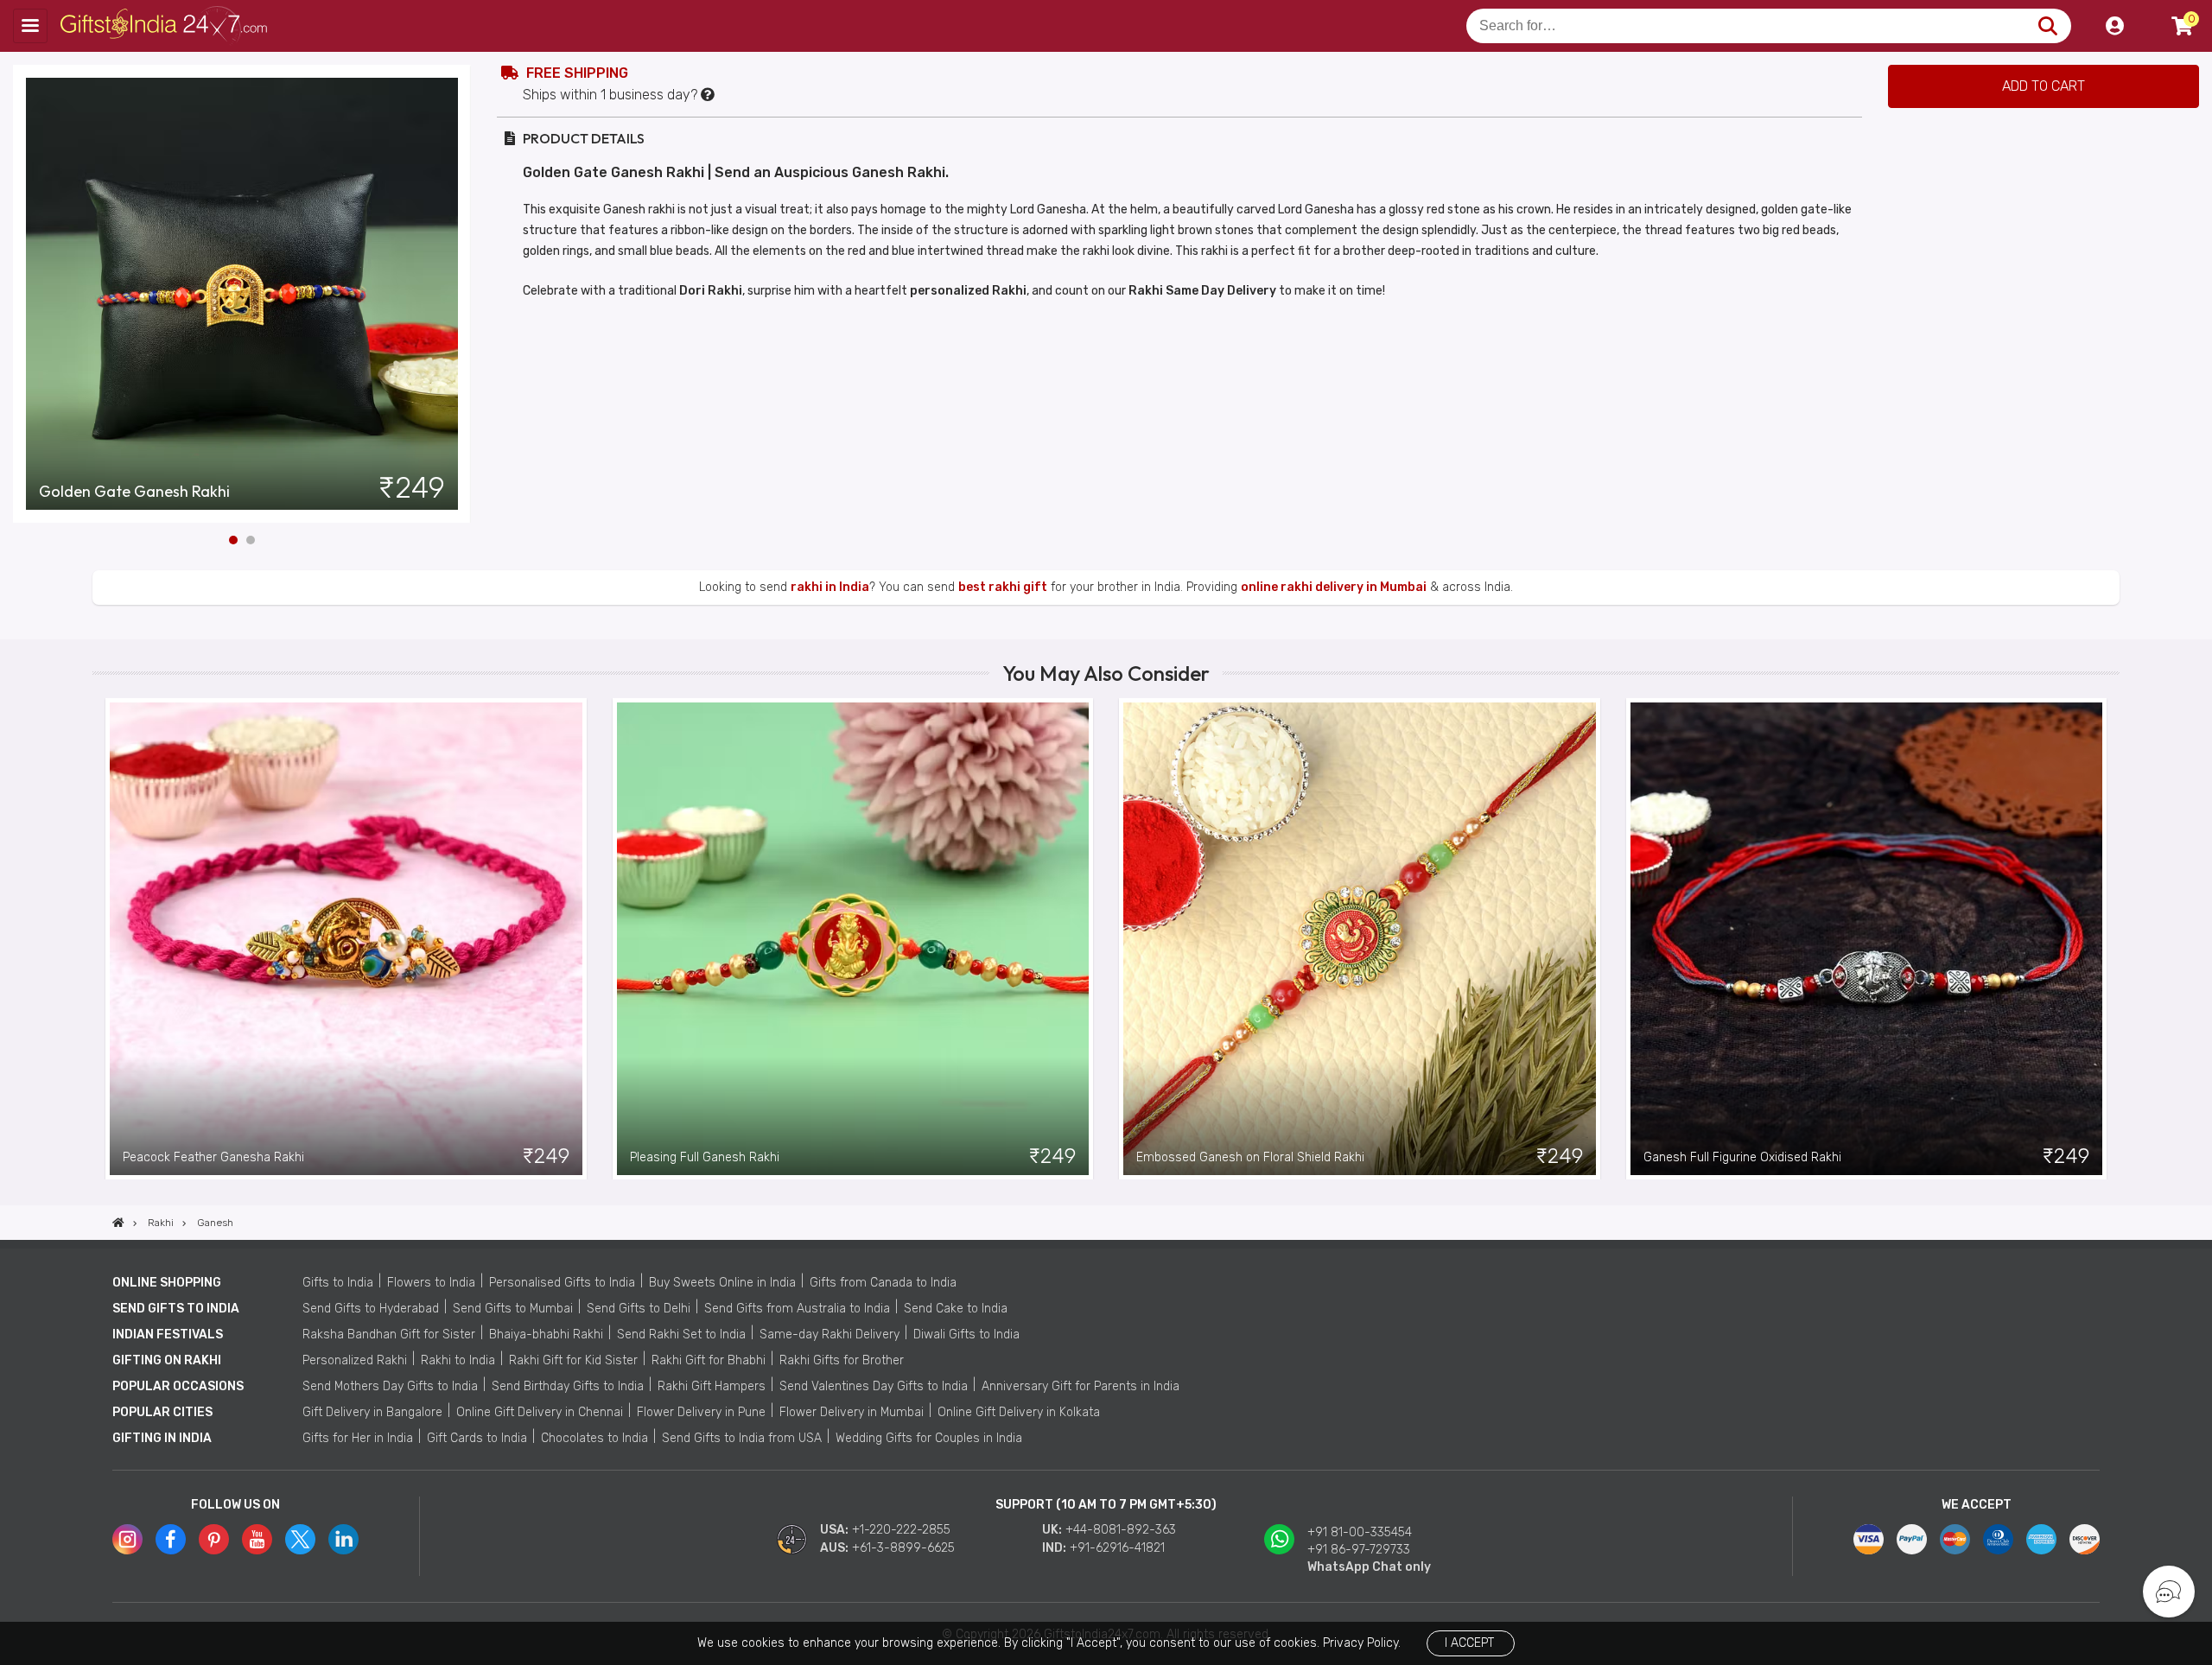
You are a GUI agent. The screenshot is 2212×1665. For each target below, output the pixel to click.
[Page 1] (233, 540)
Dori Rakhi (711, 291)
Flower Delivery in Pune (701, 1412)
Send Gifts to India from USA (742, 1438)
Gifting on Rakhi (167, 1360)
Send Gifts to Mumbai (513, 1309)
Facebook (171, 1539)
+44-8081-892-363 (1121, 1530)
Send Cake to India (956, 1309)
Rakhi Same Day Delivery (1202, 291)
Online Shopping (167, 1283)
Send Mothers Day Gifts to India (390, 1386)
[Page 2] (251, 540)
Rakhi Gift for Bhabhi (709, 1360)
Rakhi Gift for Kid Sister (573, 1360)
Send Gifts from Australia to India (797, 1309)
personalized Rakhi (968, 291)
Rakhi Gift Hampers (712, 1386)
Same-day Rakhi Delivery (829, 1335)
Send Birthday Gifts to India (568, 1386)
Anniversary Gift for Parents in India (1081, 1386)
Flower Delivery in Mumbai (852, 1412)
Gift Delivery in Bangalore (372, 1412)
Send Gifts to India (176, 1309)
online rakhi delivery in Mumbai (1334, 587)
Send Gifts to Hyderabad (371, 1309)
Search (2047, 26)
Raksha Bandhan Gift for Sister (389, 1335)
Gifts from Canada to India (883, 1283)
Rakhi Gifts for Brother (842, 1360)
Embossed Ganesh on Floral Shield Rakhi (1250, 1157)
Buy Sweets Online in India (722, 1283)
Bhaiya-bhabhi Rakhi (546, 1335)
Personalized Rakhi (355, 1360)
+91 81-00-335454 (1360, 1532)
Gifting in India (162, 1438)
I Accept (1469, 1643)
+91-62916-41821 (1117, 1548)
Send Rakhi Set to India (681, 1335)
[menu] (30, 26)
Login (2114, 26)
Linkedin (343, 1539)
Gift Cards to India (477, 1438)
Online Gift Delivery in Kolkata (1019, 1412)
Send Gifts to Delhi (639, 1309)
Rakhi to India (458, 1360)
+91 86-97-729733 (1359, 1550)
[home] (118, 1223)
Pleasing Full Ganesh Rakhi (705, 1157)
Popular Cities (162, 1412)
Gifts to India (338, 1283)
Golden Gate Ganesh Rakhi (134, 492)
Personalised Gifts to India (562, 1283)
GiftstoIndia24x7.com (165, 26)
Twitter (300, 1539)
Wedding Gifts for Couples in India (929, 1438)
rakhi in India (830, 587)
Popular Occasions (178, 1386)
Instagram (127, 1539)
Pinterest (214, 1539)
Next (458, 294)
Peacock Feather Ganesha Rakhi (213, 1157)
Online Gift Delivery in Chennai (540, 1412)
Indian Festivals (168, 1335)
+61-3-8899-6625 (903, 1548)
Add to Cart (2044, 86)
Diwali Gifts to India (966, 1335)
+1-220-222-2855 (901, 1530)
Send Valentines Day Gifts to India (874, 1386)
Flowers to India (431, 1283)
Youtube (257, 1539)
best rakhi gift (1003, 587)
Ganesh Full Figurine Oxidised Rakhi (1742, 1157)
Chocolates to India (594, 1438)
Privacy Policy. (1362, 1643)
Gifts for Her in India (358, 1438)
